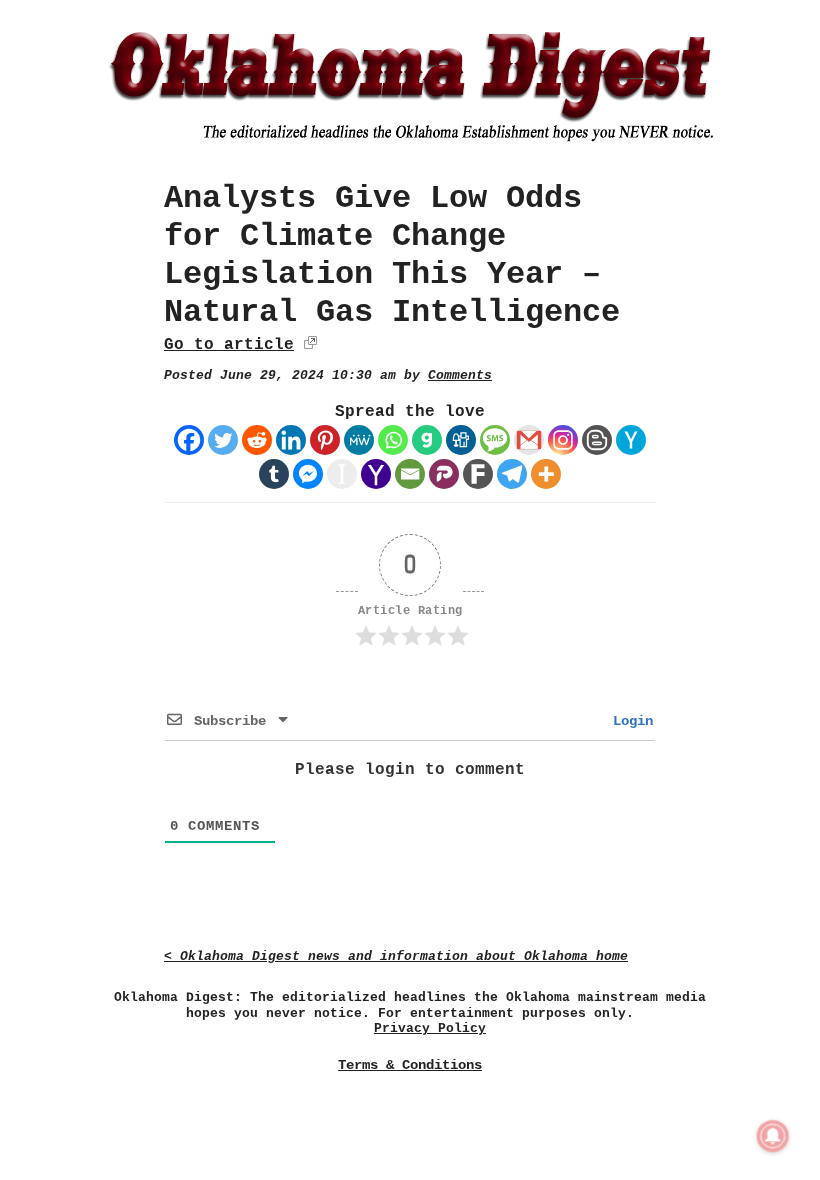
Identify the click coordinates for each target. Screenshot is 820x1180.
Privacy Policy (430, 1028)
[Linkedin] (291, 440)
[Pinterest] (325, 440)
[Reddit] (257, 440)
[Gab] (427, 440)
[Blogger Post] (597, 440)
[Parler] (444, 474)
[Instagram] (563, 440)
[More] (546, 474)
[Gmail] (529, 440)
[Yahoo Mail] (376, 474)
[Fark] (478, 474)
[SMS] (495, 440)
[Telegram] (512, 474)
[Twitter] (223, 440)
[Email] (410, 474)
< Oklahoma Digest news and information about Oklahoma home (396, 956)
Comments (460, 375)
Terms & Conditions (410, 1065)
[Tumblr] (274, 474)
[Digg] (461, 440)
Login (629, 721)
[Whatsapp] (393, 440)
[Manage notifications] (773, 1136)
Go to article (229, 345)
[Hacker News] (631, 440)
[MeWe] (359, 440)
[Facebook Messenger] (308, 474)
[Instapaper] (342, 474)
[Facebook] (189, 440)
